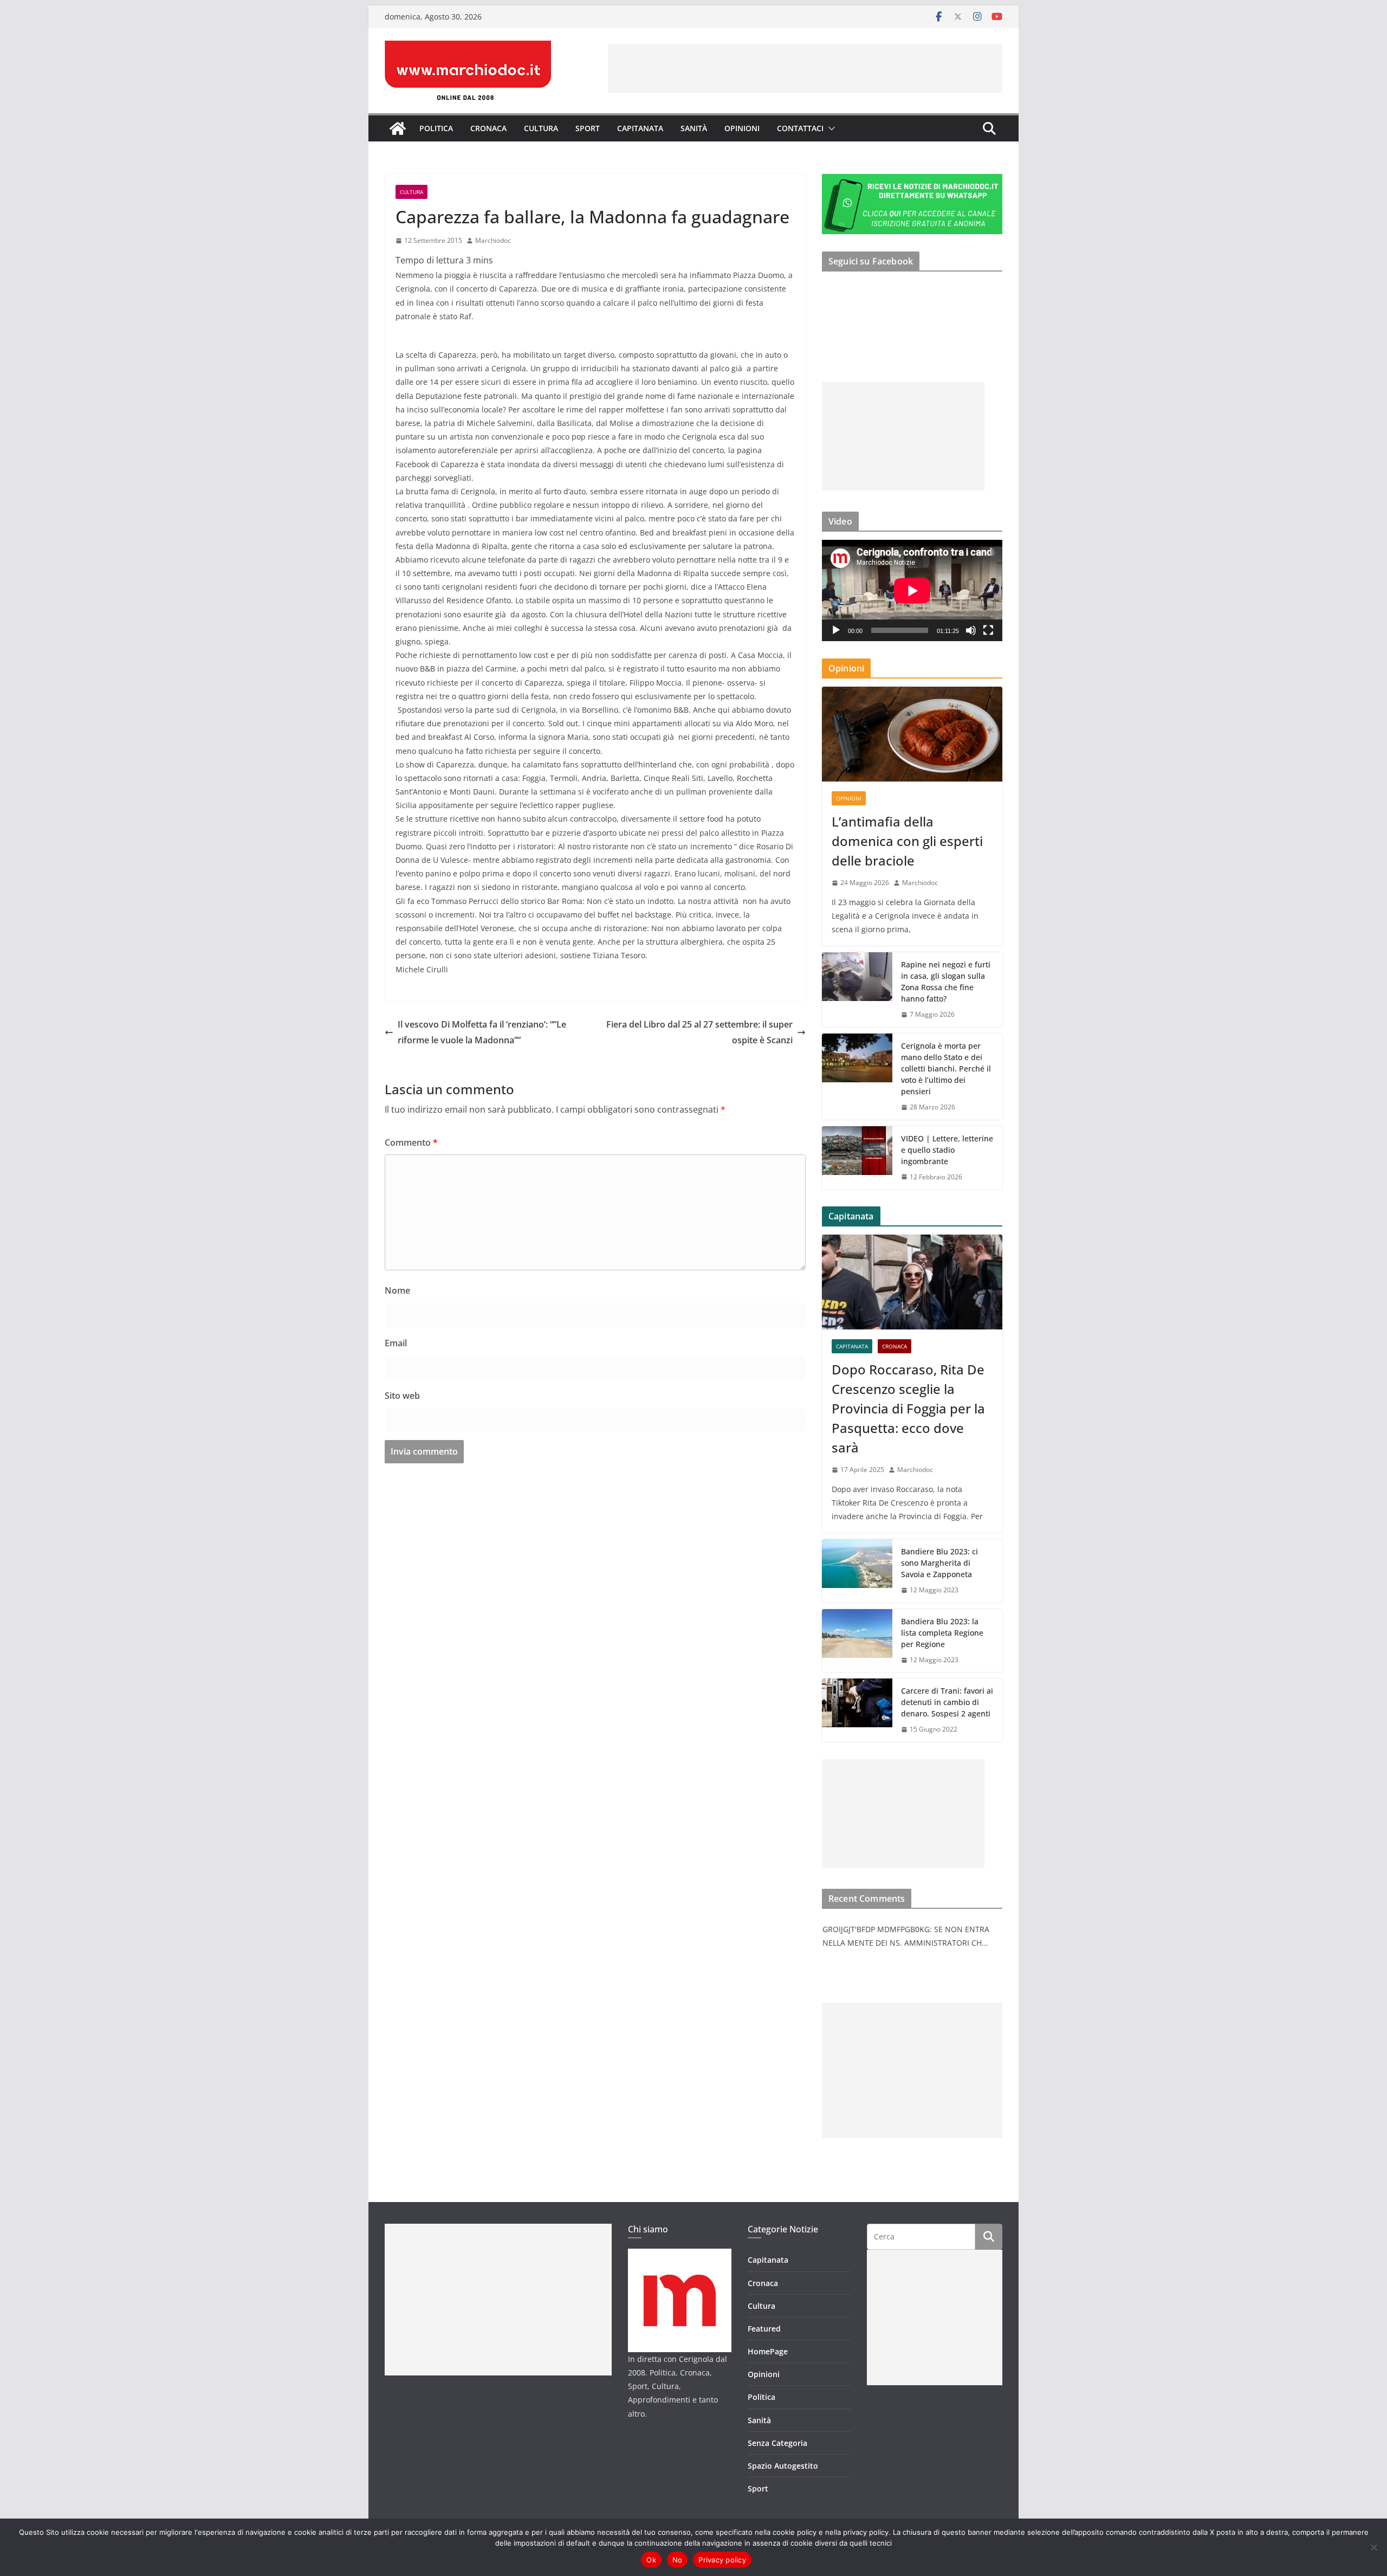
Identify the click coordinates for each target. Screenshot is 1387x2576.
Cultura (541, 128)
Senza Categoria (777, 2443)
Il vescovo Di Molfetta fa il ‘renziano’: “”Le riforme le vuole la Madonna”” (482, 1032)
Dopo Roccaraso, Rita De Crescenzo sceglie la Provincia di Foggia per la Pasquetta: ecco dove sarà (908, 1408)
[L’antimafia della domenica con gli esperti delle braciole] (912, 734)
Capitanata (640, 128)
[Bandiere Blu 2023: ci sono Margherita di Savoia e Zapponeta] (857, 1571)
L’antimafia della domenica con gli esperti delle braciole (907, 841)
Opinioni (742, 128)
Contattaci (800, 128)
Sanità (694, 128)
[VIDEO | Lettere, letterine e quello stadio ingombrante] (857, 1158)
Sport (588, 128)
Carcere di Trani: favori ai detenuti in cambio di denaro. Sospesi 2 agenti (947, 1702)
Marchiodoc (493, 240)
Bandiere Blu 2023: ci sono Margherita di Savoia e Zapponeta (939, 1563)
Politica (436, 128)
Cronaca (488, 128)
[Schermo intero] (988, 630)
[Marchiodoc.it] (398, 128)
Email (396, 1343)
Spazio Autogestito (783, 2466)
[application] (912, 590)
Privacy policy (722, 2560)
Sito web (402, 1396)
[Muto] (971, 630)
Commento (411, 1142)
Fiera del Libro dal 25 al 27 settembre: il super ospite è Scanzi (699, 1032)
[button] (829, 128)
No (678, 2560)
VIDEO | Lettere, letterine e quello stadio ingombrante (947, 1150)
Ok (651, 2560)
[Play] (836, 630)
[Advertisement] (805, 68)
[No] (1373, 2547)
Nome (397, 1290)
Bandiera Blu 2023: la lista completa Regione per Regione (942, 1633)
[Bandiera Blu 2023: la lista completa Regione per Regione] (857, 1641)
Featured (764, 2329)
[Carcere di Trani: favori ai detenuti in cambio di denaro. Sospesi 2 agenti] (857, 1710)
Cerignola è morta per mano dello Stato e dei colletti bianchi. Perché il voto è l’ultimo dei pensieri (946, 1069)
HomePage (768, 2351)
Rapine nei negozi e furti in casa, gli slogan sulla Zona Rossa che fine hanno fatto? (946, 982)
